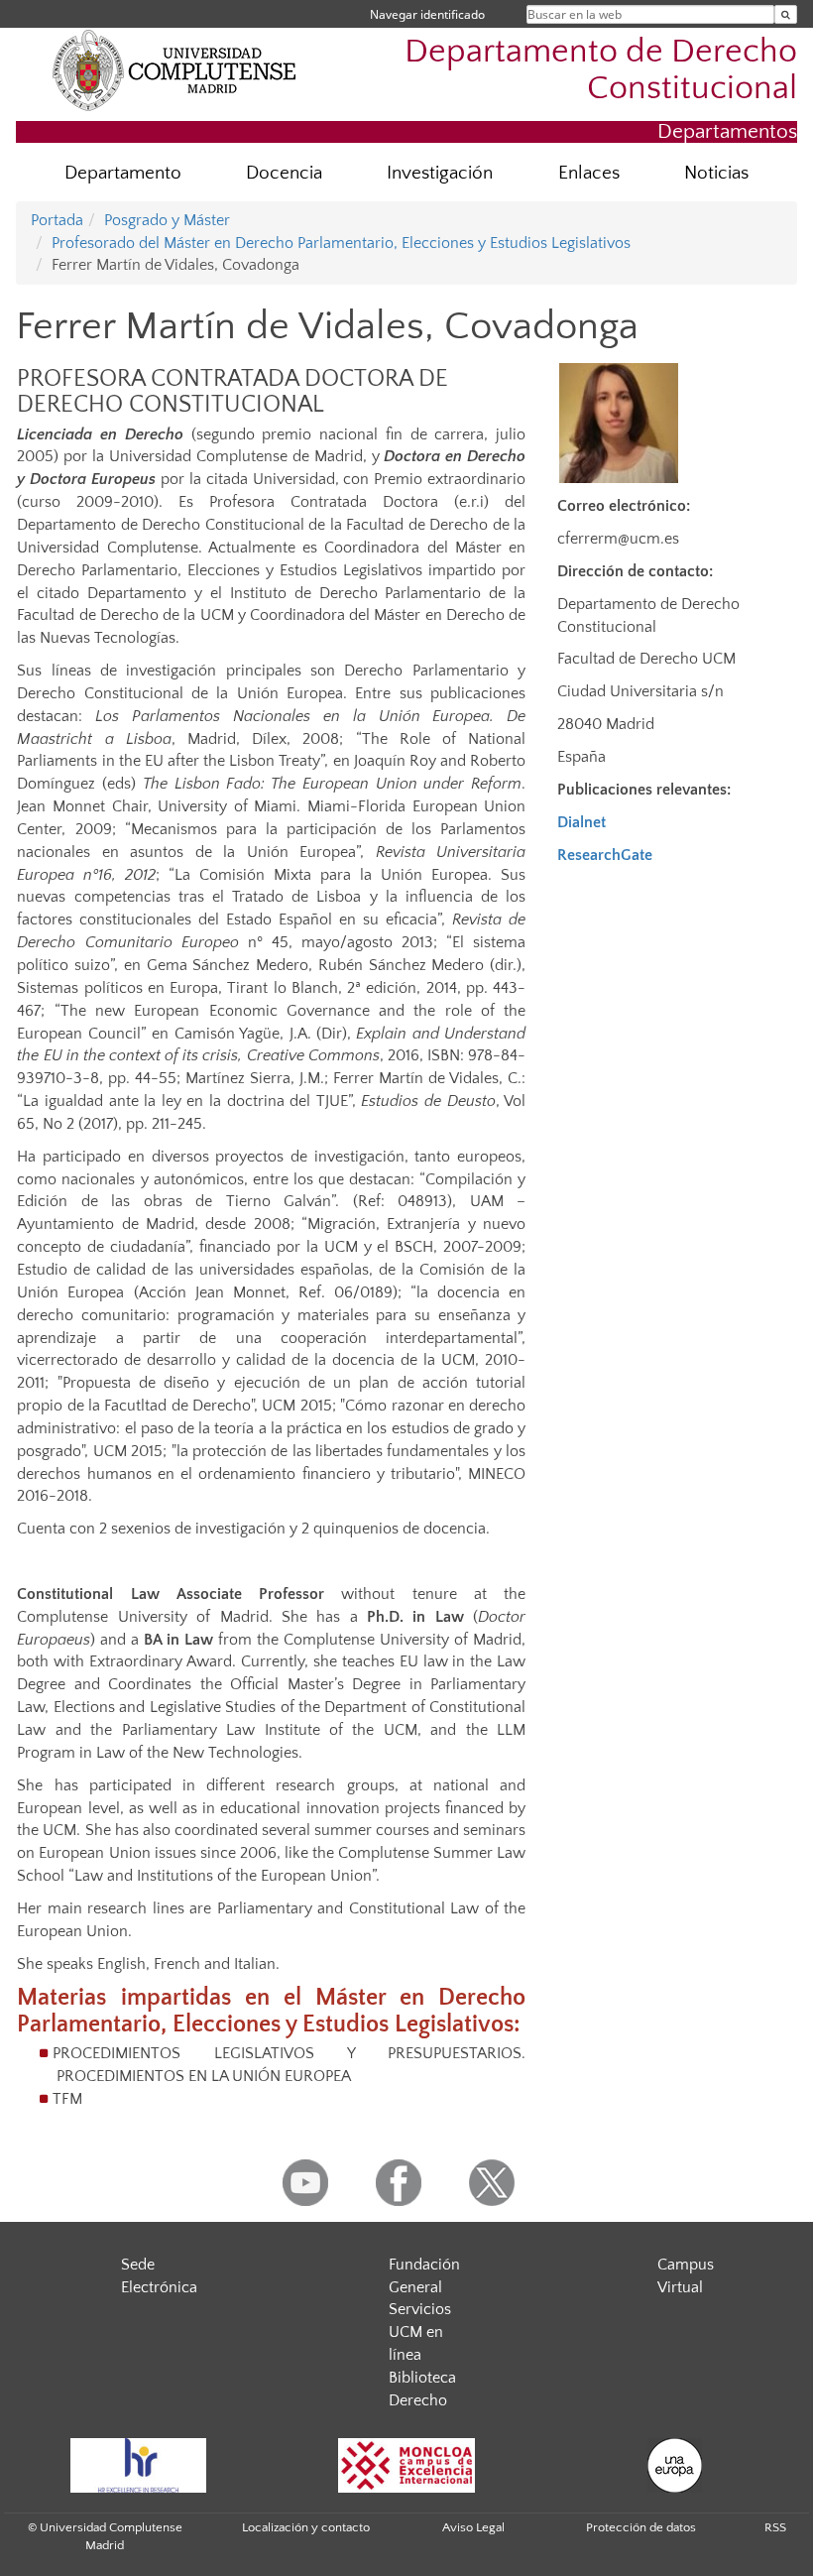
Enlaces (589, 173)
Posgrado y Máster (167, 220)
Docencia (284, 173)
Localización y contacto (306, 2527)
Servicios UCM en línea (420, 2332)
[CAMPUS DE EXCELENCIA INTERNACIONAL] (406, 2465)
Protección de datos (641, 2527)
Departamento (123, 173)
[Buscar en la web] (786, 14)
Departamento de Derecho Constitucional (601, 70)
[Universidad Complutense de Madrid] (174, 69)
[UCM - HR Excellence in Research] (138, 2465)
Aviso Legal (473, 2527)
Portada (57, 220)
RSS (775, 2527)
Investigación (440, 173)
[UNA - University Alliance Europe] (674, 2465)
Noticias (716, 173)
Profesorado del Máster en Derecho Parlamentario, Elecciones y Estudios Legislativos (341, 243)
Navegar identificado (427, 14)
